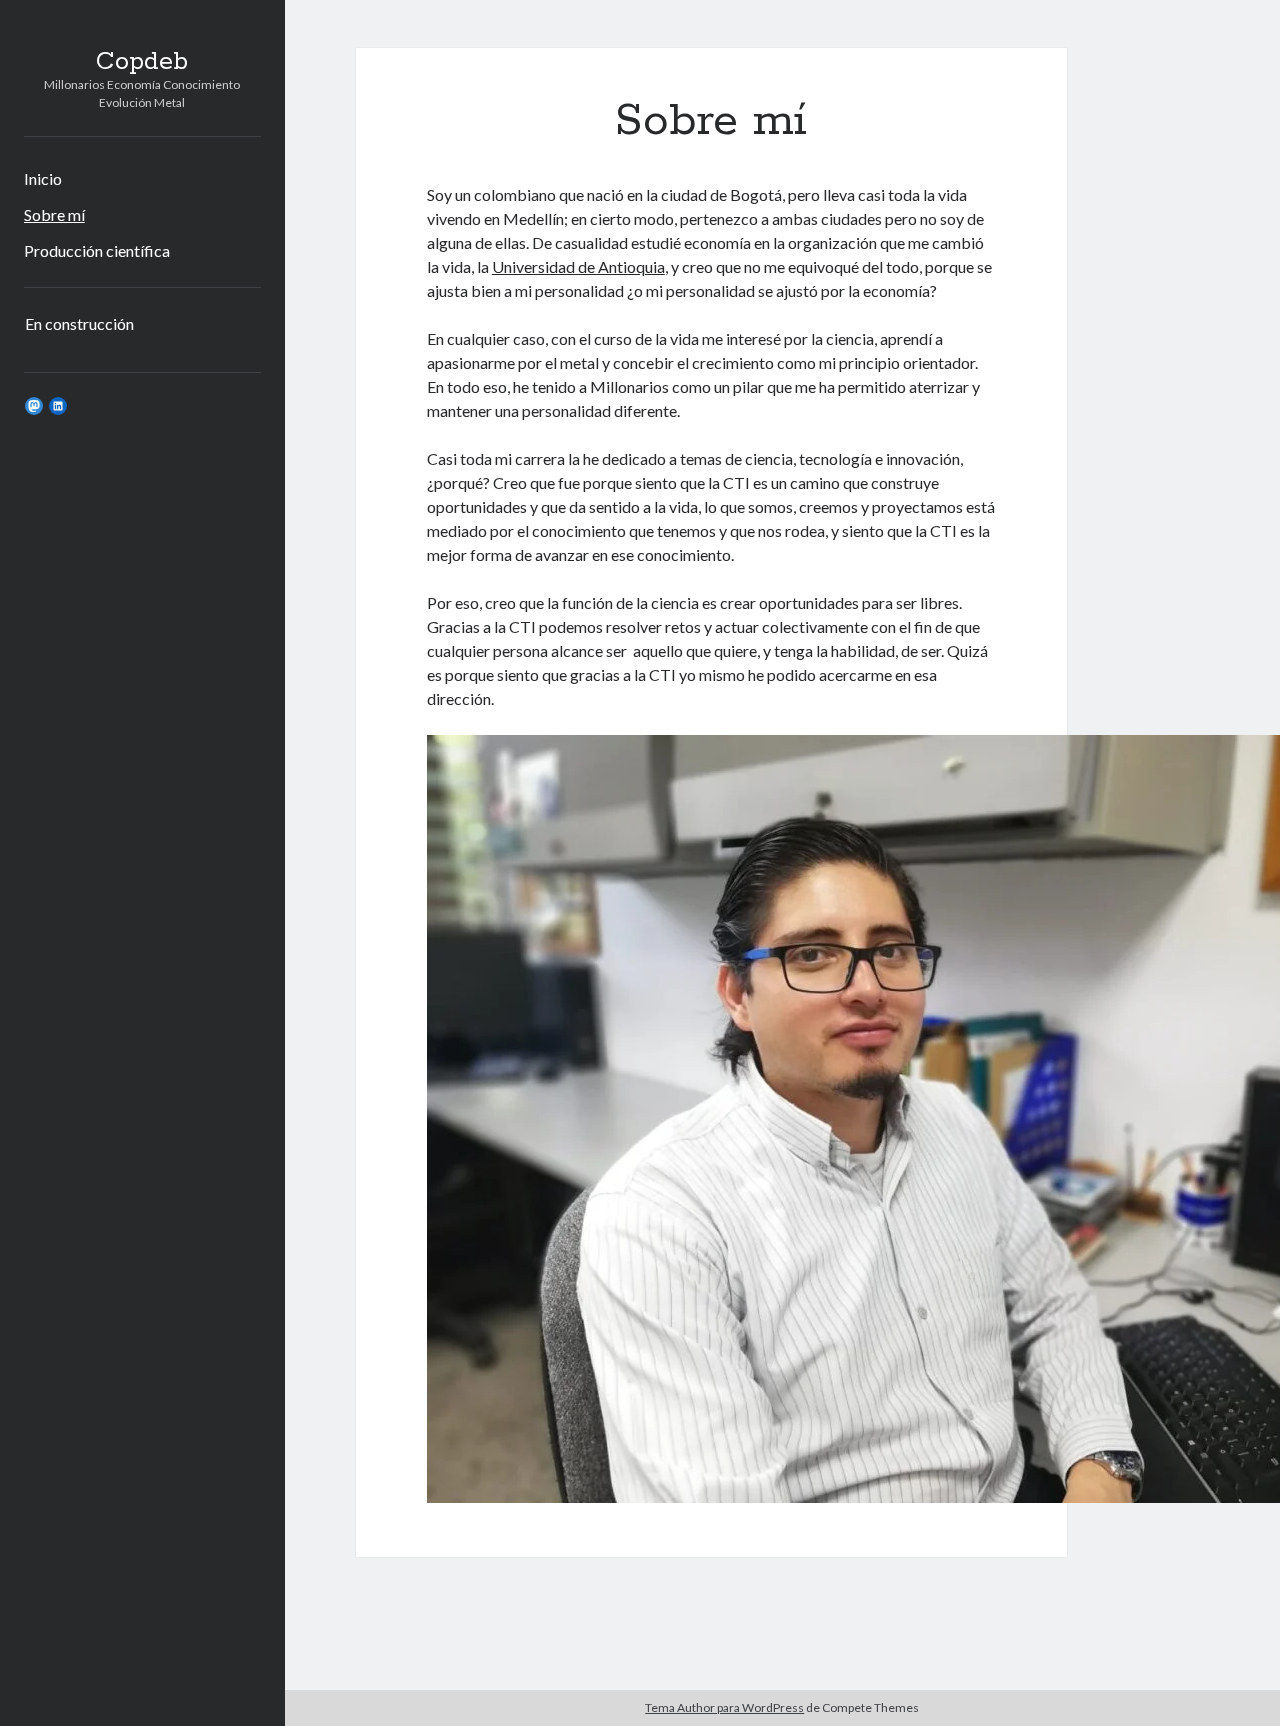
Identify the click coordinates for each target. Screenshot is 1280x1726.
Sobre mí (54, 214)
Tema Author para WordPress (724, 1707)
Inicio (43, 178)
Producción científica (97, 250)
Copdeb (142, 62)
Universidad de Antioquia (578, 266)
